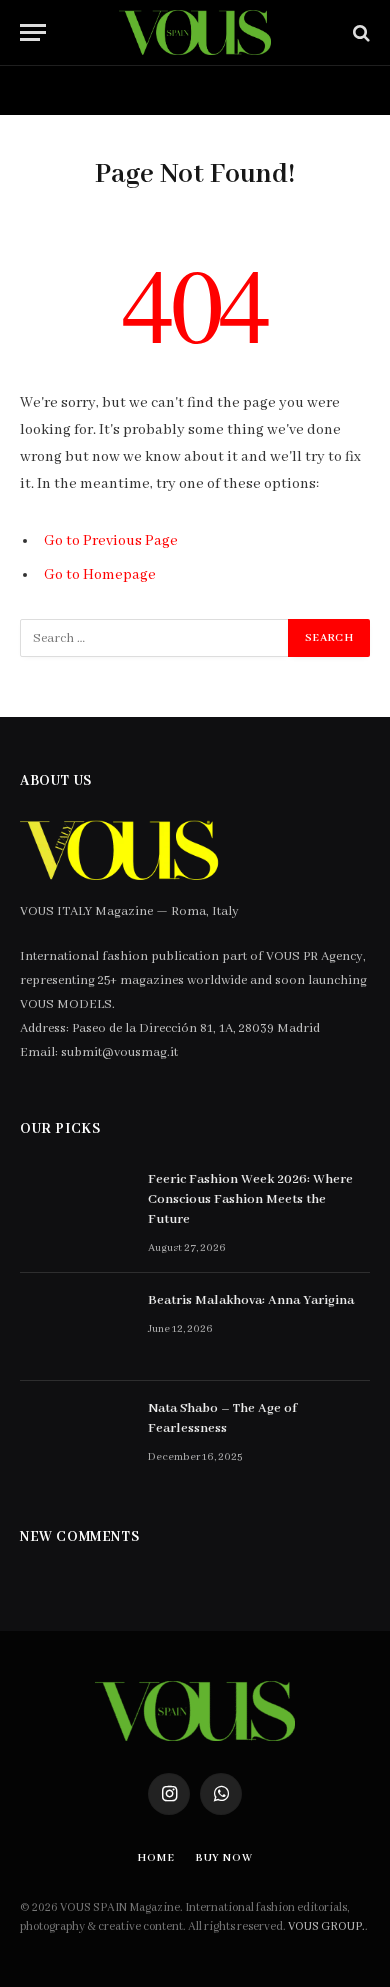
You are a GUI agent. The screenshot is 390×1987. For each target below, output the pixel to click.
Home (51, 90)
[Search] (359, 32)
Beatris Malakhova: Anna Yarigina (251, 1300)
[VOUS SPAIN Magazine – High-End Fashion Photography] (194, 32)
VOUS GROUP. (326, 1926)
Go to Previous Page (111, 541)
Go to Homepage (100, 575)
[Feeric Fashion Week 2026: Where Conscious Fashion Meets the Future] (75, 1206)
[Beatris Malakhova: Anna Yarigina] (75, 1327)
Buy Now (158, 90)
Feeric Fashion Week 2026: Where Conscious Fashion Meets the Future (250, 1199)
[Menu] (33, 32)
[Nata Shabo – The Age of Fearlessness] (75, 1435)
